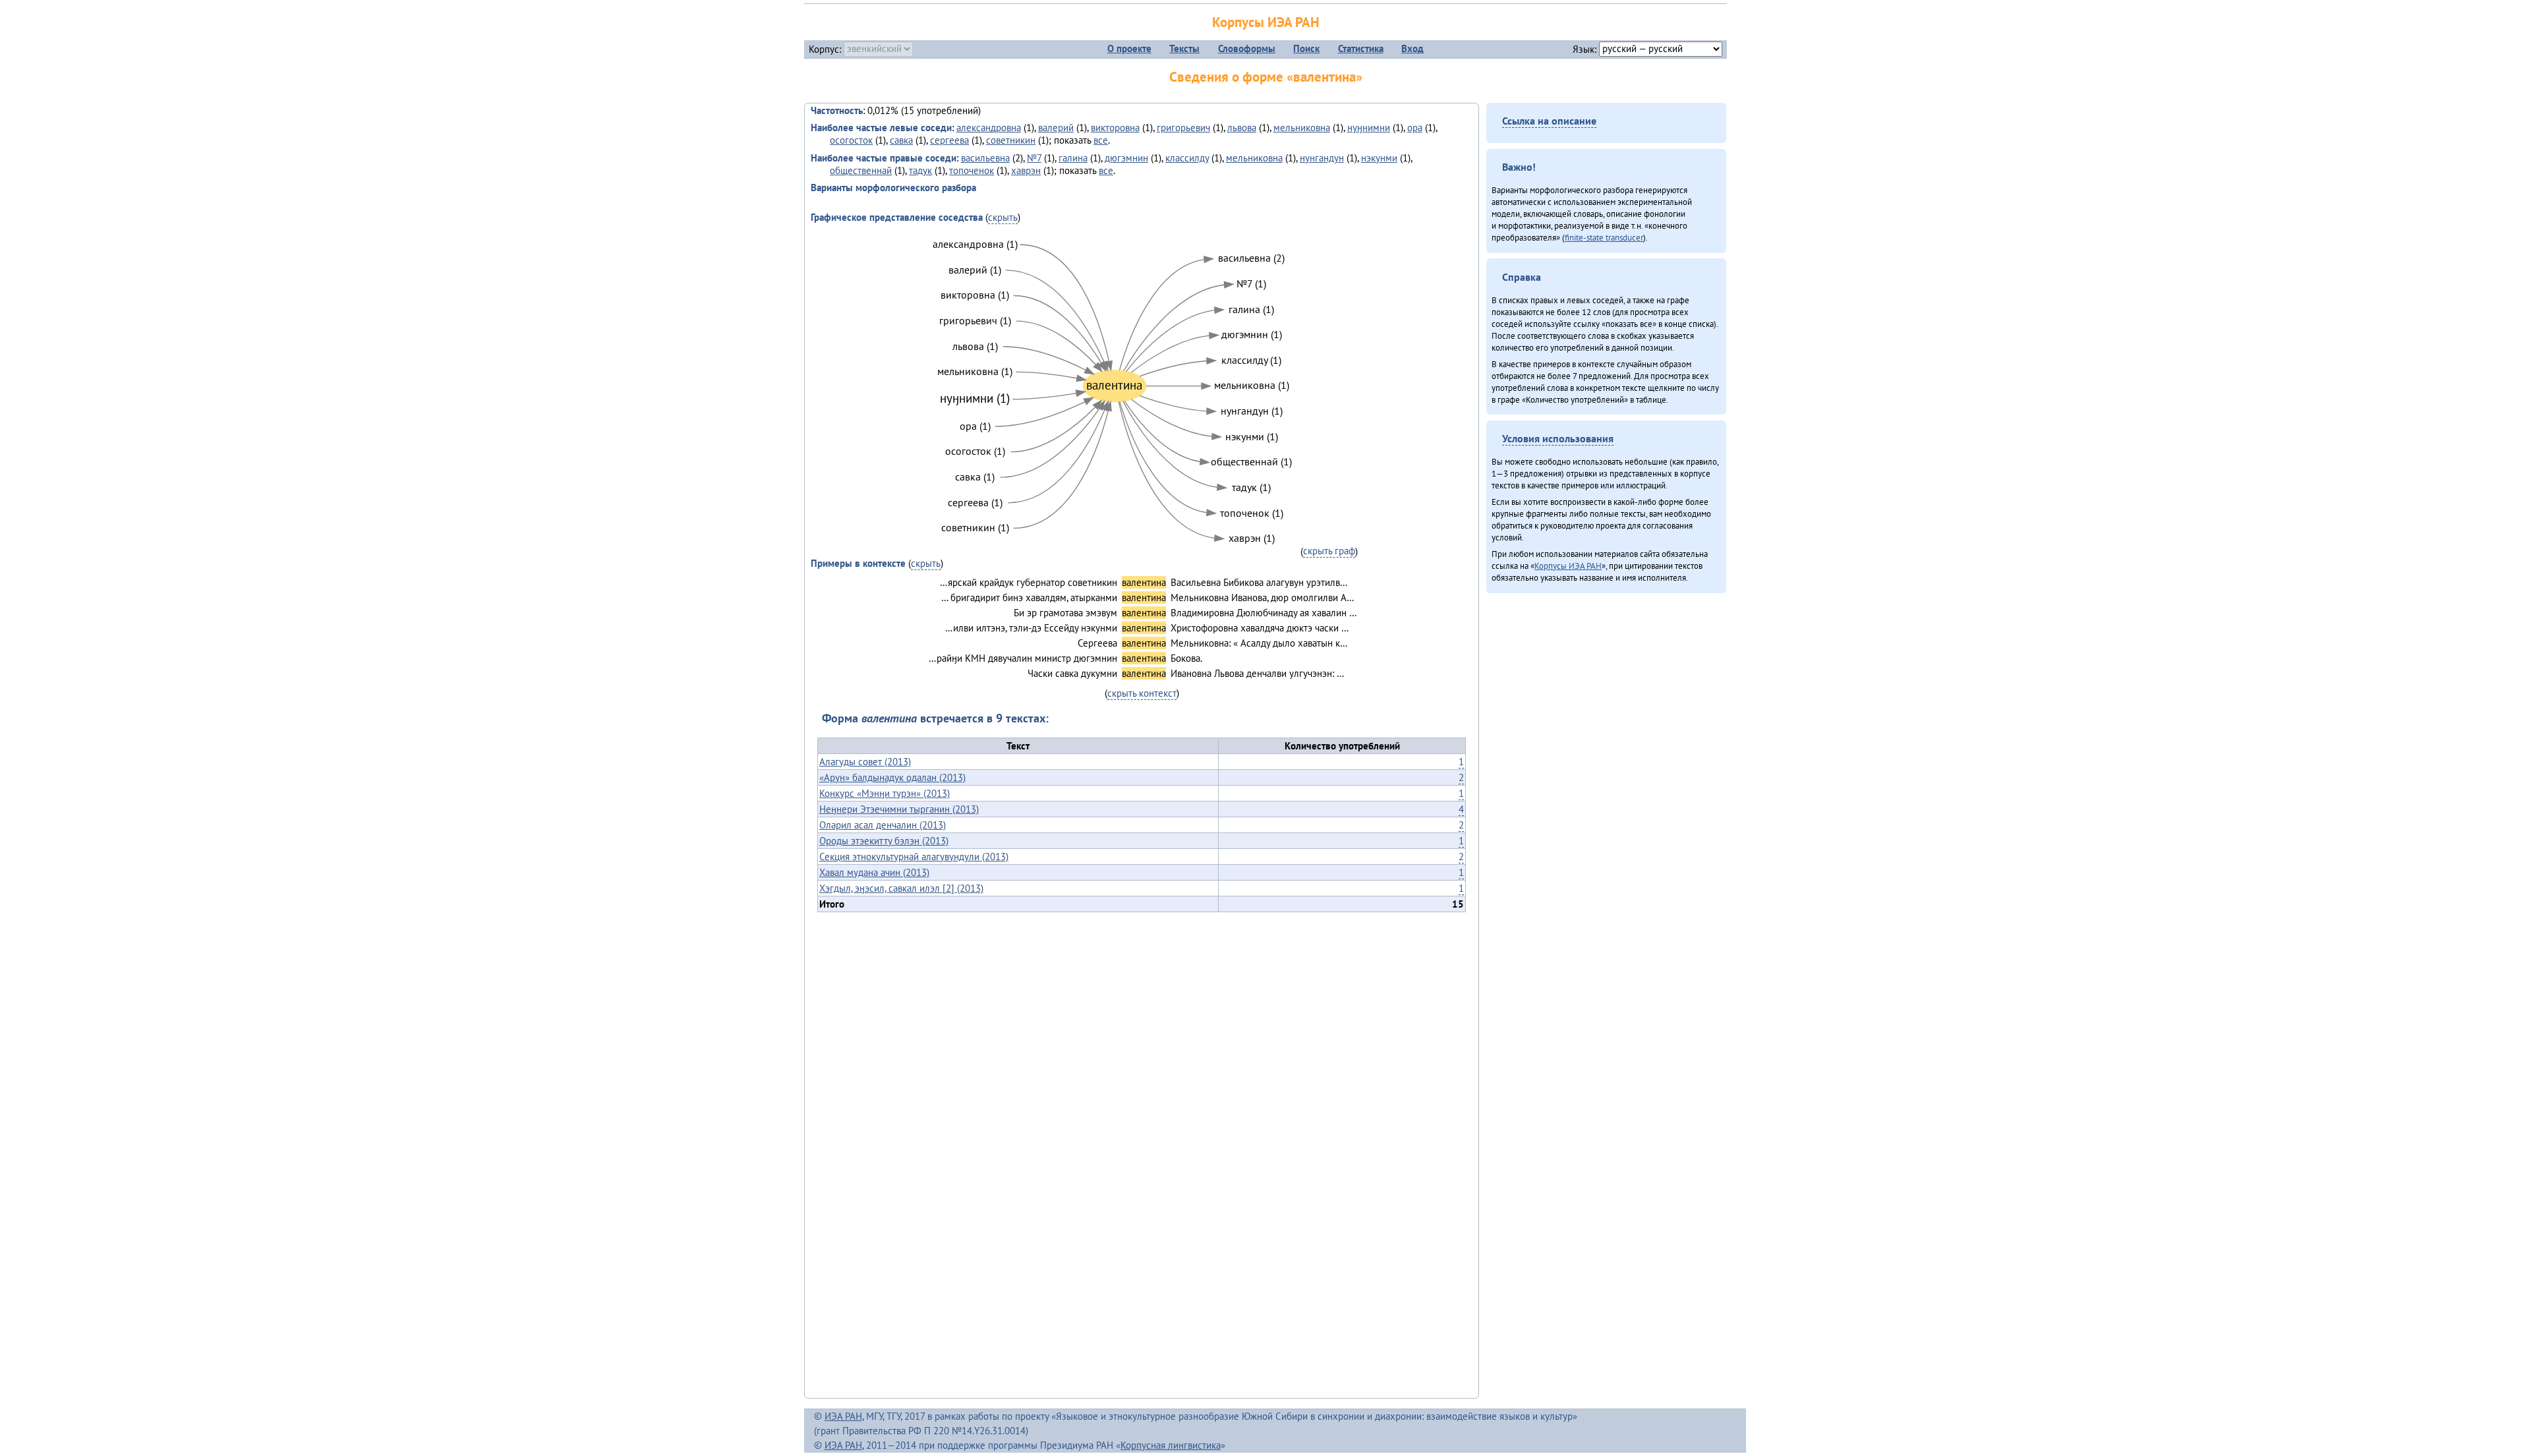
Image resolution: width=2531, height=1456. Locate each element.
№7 (1034, 158)
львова (1242, 128)
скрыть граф (1329, 551)
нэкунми (1379, 158)
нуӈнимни (1369, 128)
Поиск (1306, 48)
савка (901, 140)
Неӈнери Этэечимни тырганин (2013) (899, 809)
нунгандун (1322, 158)
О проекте (1129, 48)
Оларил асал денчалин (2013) (883, 825)
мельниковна (1302, 128)
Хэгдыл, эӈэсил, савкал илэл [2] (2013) (901, 888)
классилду (1187, 158)
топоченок (972, 170)
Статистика (1361, 48)
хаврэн (1026, 170)
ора (1415, 128)
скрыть (1003, 217)
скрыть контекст (1142, 693)
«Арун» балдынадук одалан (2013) (892, 777)
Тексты (1184, 48)
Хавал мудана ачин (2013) (874, 872)
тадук (920, 170)
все (1101, 140)
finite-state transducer (1604, 237)
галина (1073, 158)
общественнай (861, 170)
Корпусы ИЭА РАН (1266, 22)
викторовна (1115, 128)
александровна (989, 128)
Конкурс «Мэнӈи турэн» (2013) (885, 793)
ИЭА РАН (843, 1416)
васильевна (985, 158)
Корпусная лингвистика (1171, 1445)
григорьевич (1183, 128)
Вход (1412, 48)
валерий (1056, 128)
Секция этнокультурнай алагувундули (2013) (914, 857)
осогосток (851, 140)
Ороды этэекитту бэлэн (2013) (884, 841)
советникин (1011, 140)
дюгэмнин (1126, 158)
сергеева (949, 140)
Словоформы (1247, 48)
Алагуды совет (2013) (865, 762)
